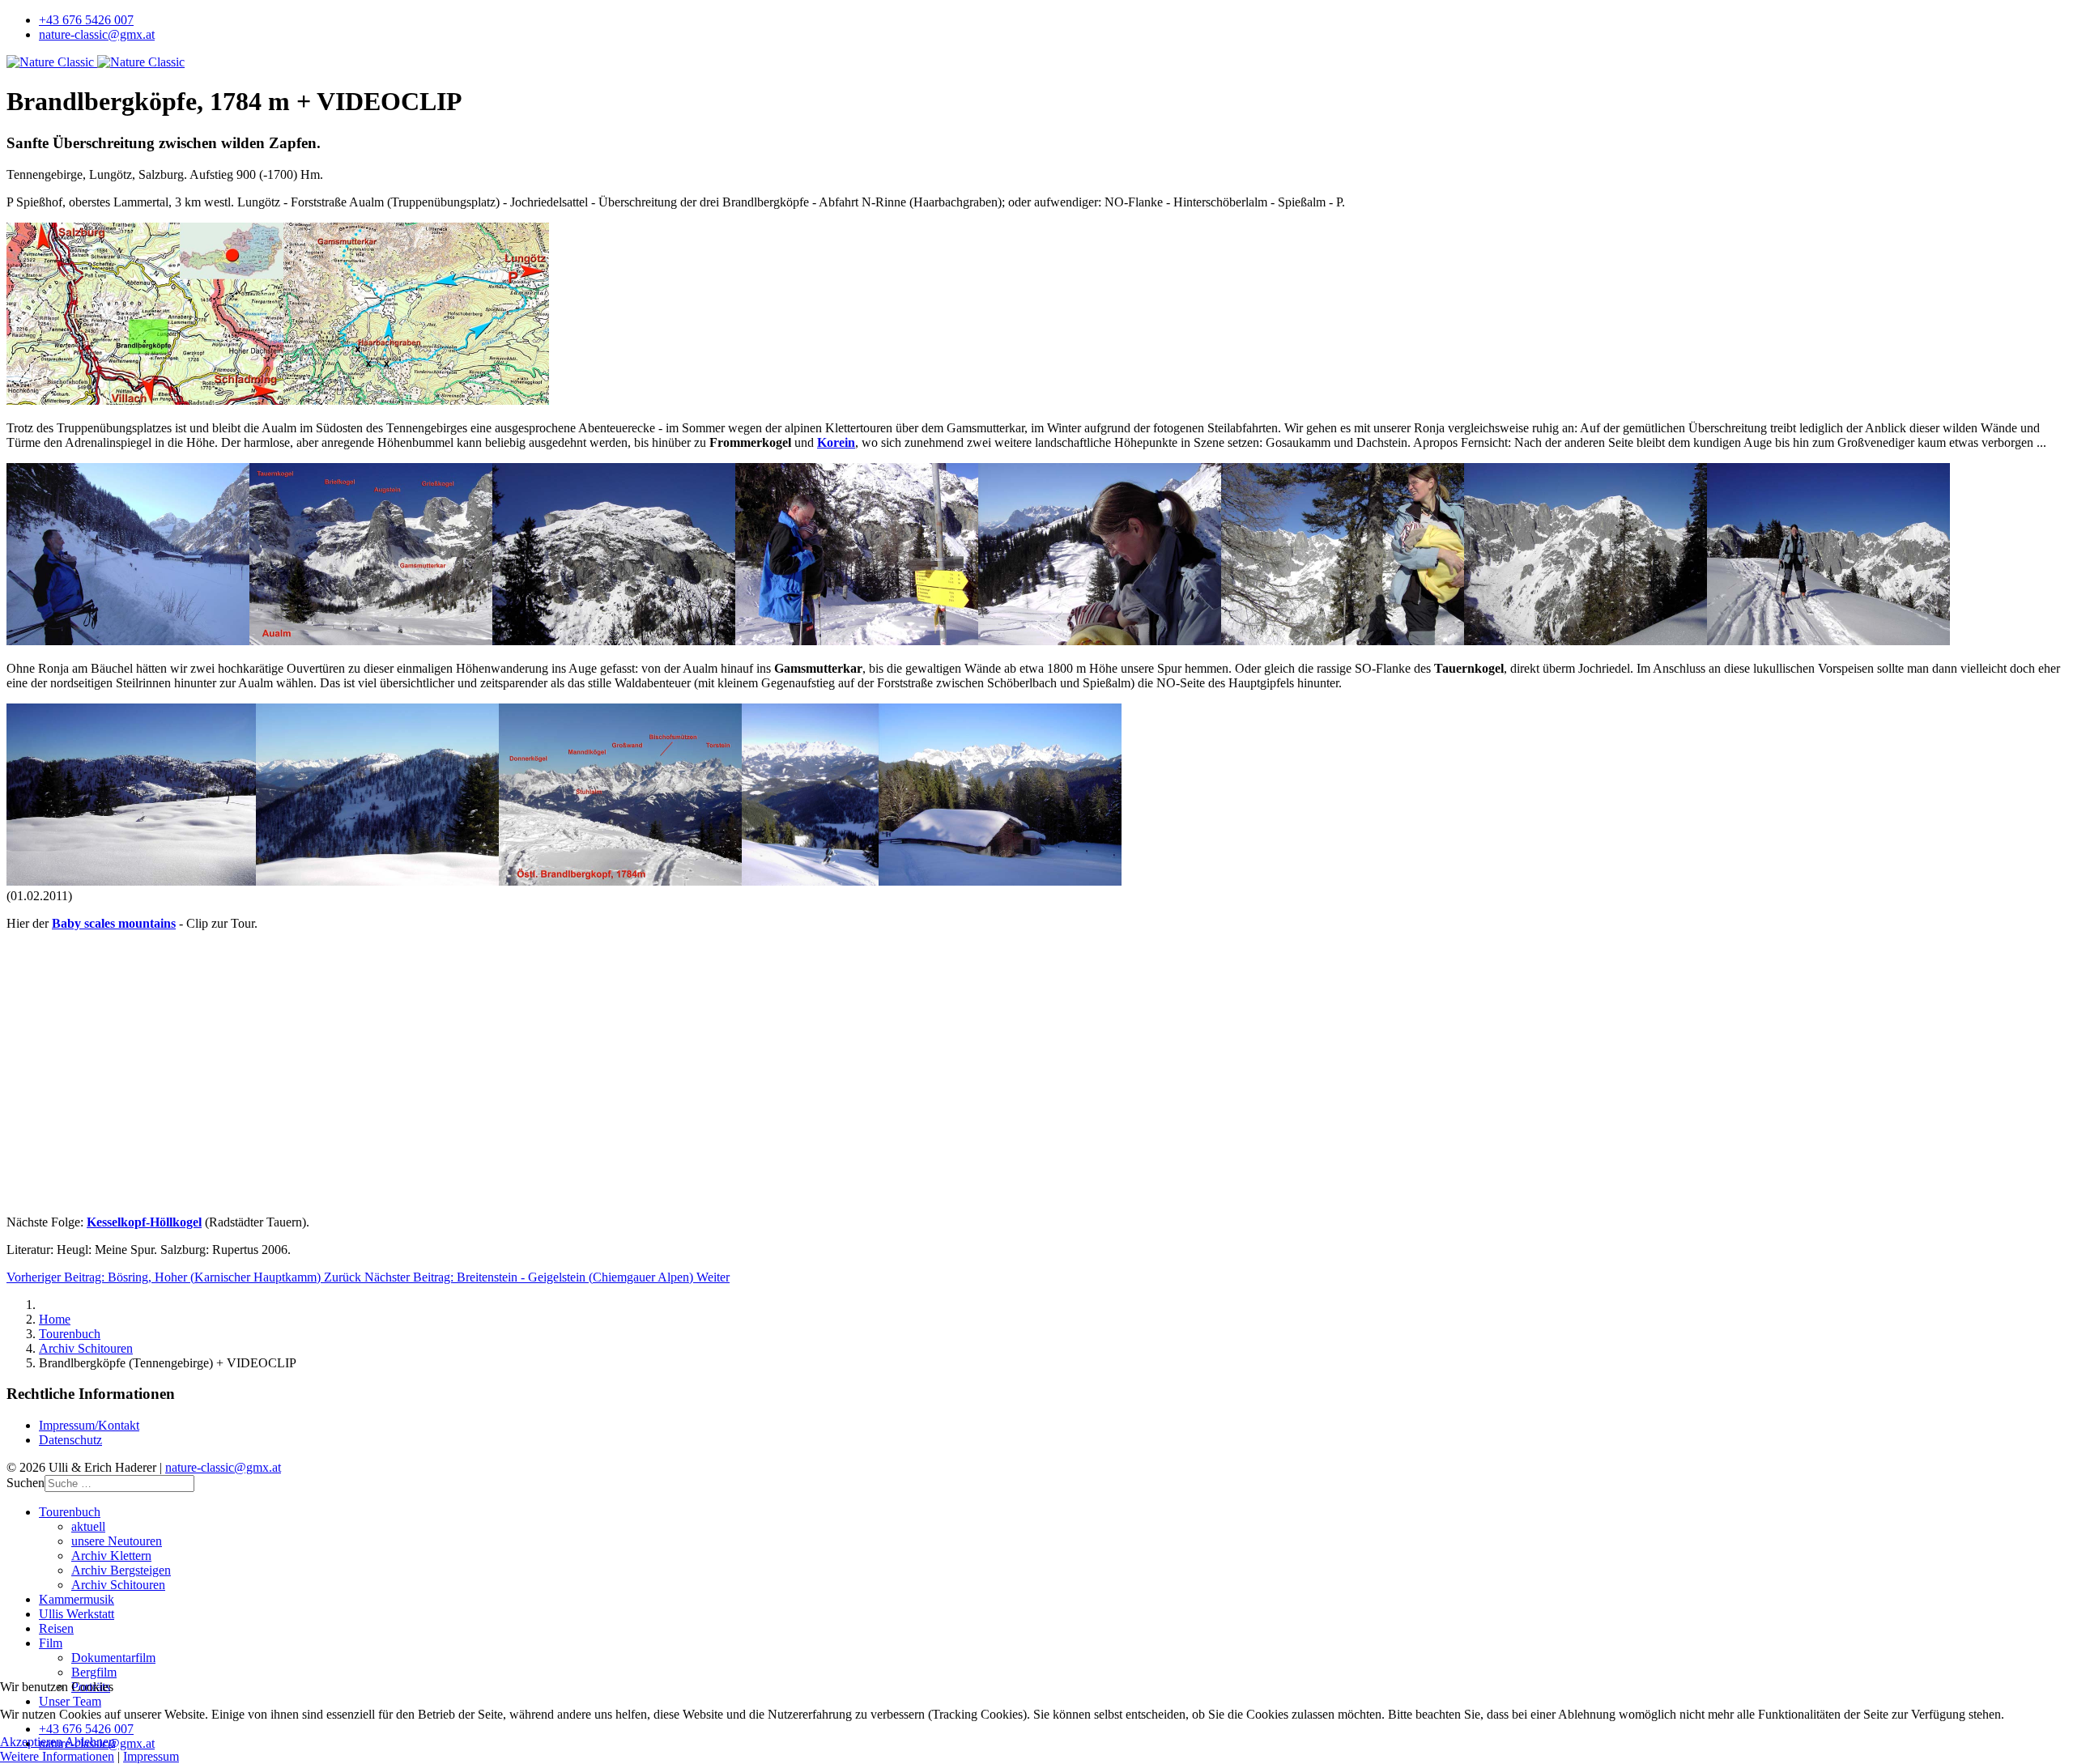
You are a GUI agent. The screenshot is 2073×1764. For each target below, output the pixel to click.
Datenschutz (70, 1440)
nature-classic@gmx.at (97, 34)
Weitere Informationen (57, 1756)
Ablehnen (90, 1742)
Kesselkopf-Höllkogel (144, 1222)
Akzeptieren (31, 1742)
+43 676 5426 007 (86, 20)
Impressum (151, 1756)
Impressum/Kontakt (89, 1425)
